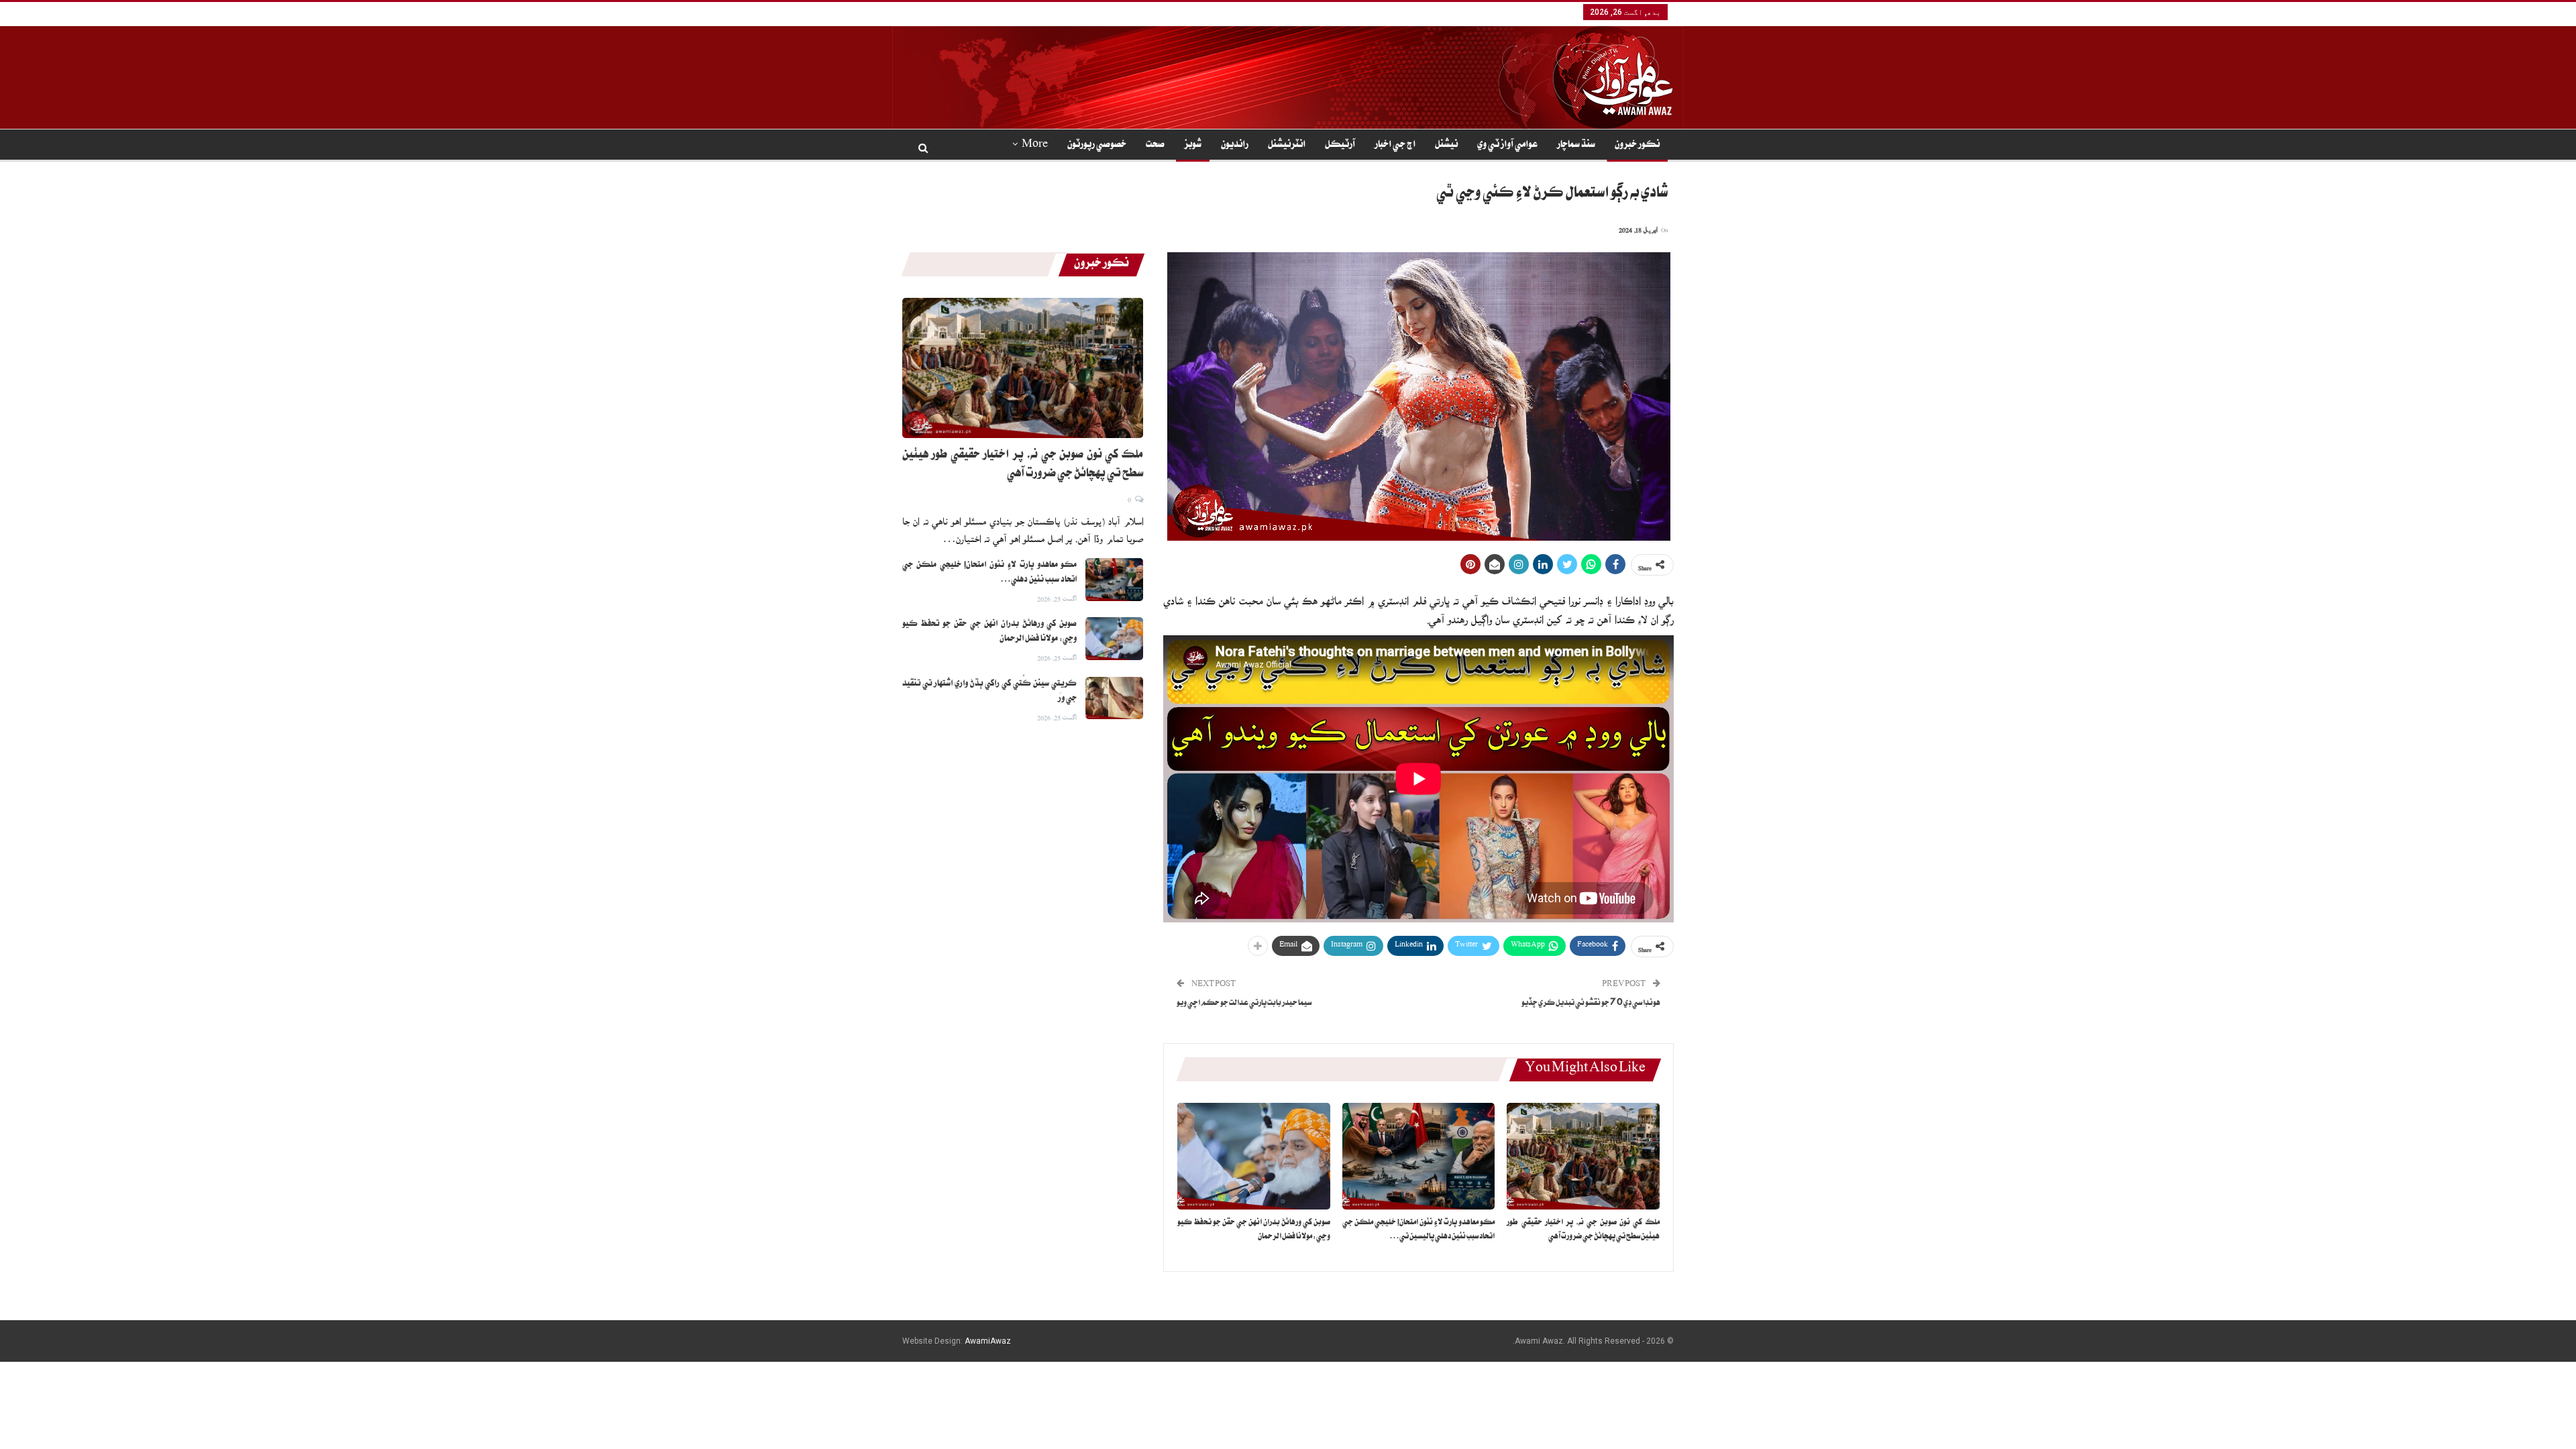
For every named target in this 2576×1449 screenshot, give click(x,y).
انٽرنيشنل (1287, 146)
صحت (1155, 146)
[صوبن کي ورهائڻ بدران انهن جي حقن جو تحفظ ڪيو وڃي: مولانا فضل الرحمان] (1254, 1156)
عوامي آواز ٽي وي (1507, 146)
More (1035, 146)
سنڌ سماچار (1576, 146)
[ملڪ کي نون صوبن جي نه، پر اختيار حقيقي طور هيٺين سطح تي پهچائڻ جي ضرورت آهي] (1583, 1156)
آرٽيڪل (1340, 146)
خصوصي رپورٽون (1097, 146)
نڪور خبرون (1637, 146)
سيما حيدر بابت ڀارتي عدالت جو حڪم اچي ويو (1244, 1004)
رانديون (1235, 146)
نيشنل (1446, 146)
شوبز (1193, 146)
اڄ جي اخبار (1395, 146)
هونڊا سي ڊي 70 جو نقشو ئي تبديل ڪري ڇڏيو (1591, 1004)
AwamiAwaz (988, 1341)
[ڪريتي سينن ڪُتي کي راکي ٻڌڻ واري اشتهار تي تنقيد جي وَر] (1114, 698)
